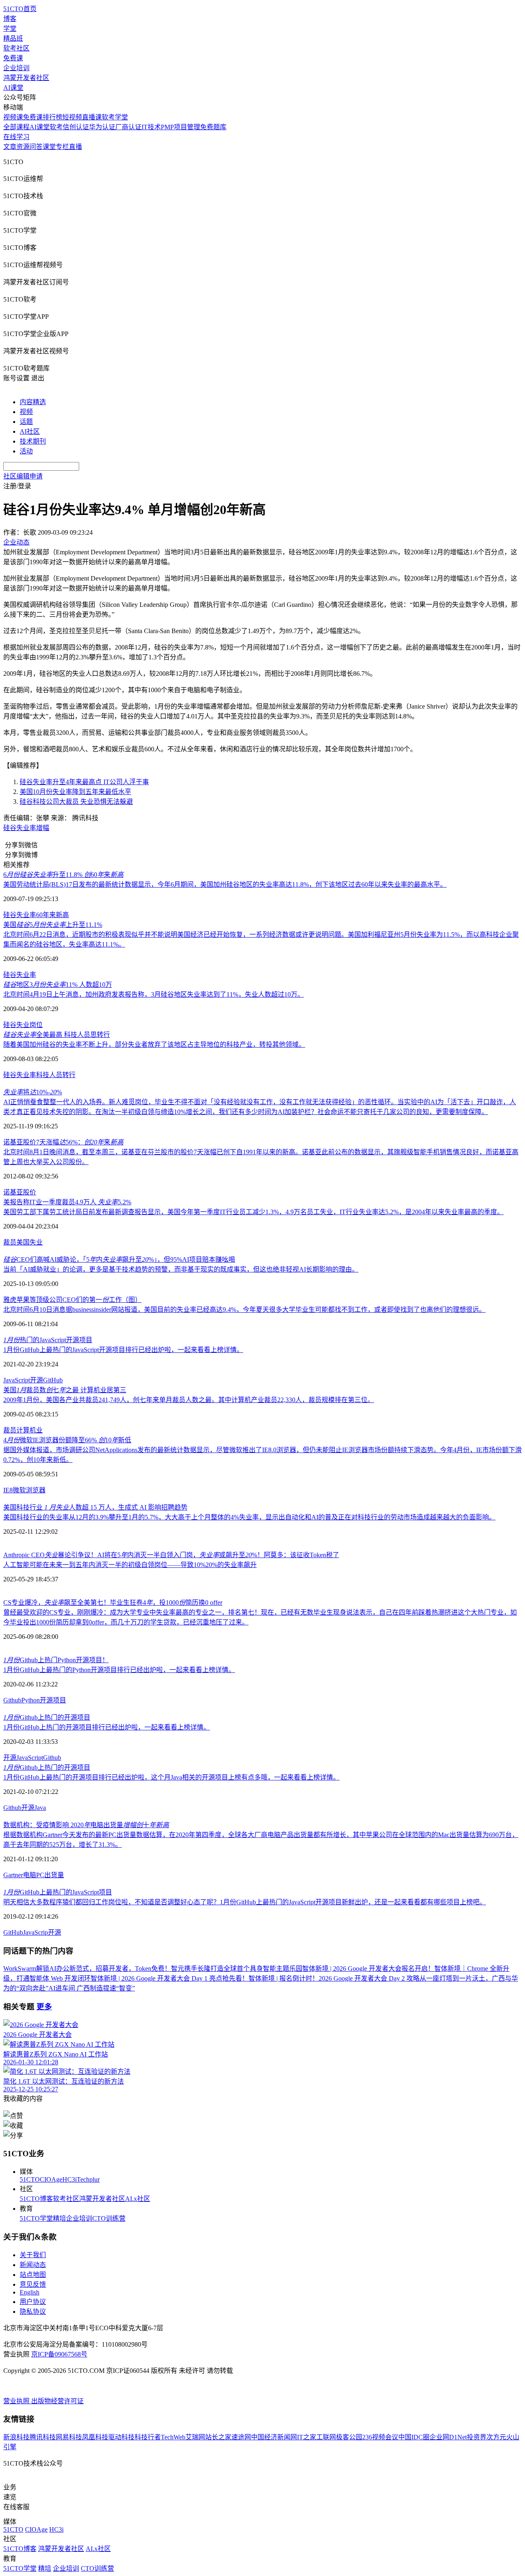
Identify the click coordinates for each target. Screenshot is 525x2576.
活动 (26, 451)
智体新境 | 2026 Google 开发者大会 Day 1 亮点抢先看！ (170, 1978)
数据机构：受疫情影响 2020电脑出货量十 (86, 1825)
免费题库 (213, 127)
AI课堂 (13, 88)
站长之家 (218, 2437)
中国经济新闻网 (274, 2437)
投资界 (477, 2437)
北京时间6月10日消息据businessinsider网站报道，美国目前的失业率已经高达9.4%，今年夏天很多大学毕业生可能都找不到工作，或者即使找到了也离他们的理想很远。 (244, 1310)
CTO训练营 (109, 2218)
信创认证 (76, 127)
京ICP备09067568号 (59, 2354)
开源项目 (53, 1700)
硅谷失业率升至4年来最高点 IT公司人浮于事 (84, 782)
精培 (59, 2218)
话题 (26, 422)
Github (12, 1700)
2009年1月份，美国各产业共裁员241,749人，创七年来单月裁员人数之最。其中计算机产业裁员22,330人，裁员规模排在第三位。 (189, 1400)
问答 (36, 147)
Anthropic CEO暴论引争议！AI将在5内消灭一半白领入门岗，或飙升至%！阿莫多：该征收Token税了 (171, 1555)
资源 (23, 147)
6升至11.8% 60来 (63, 875)
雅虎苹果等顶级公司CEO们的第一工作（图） (72, 1300)
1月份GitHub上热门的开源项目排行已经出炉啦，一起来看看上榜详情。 (107, 1727)
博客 (10, 19)
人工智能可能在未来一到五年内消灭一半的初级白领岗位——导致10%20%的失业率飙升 (130, 1565)
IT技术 (151, 127)
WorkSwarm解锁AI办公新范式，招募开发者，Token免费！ (87, 1969)
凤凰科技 (95, 2437)
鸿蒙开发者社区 (26, 78)
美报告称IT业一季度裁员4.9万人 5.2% (67, 1202)
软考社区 (16, 48)
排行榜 (52, 117)
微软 (19, 1490)
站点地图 (33, 2275)
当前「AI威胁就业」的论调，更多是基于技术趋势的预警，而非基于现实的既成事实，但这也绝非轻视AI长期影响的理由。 (181, 1269)
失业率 (26, 828)
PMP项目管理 (180, 127)
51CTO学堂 (36, 2218)
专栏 (62, 147)
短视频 (72, 117)
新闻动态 (33, 2265)
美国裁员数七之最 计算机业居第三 (65, 1390)
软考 (56, 127)
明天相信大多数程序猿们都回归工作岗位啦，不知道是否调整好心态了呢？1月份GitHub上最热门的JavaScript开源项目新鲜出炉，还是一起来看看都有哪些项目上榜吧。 (245, 1902)
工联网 (326, 2437)
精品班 (13, 38)
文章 (10, 147)
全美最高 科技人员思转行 (57, 1035)
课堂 (49, 147)
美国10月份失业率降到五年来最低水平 (75, 792)
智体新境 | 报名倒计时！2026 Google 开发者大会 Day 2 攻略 (334, 1978)
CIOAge (51, 2179)
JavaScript (17, 1380)
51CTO (30, 2179)
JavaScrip (35, 1932)
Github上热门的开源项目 (47, 1717)
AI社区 (30, 431)
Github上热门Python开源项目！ (56, 1660)
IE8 (8, 1490)
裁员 (10, 1242)
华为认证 (102, 127)
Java (40, 1808)
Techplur (88, 2179)
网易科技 (69, 2437)
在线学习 (16, 137)
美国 (23, 1242)
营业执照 (17, 2401)
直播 (75, 147)
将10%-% (33, 1092)
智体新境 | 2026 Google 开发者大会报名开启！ (368, 1969)
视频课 (13, 117)
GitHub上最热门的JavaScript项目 (58, 1892)
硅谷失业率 (20, 915)
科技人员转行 (56, 1075)
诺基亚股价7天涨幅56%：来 (63, 1142)
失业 (23, 1025)
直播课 (92, 117)
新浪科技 (16, 2437)
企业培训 (16, 68)
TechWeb (173, 2437)
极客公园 (349, 2437)
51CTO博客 (36, 2199)
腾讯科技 (43, 2437)
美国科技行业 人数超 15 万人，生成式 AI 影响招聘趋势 (95, 1507)
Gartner (13, 1875)
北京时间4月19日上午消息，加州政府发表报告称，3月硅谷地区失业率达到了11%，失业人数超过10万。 (154, 994)
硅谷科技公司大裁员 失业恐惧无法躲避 (76, 802)
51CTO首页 (20, 9)
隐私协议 (33, 2312)
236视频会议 (380, 2437)
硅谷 (10, 828)
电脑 (30, 1875)
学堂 (10, 29)
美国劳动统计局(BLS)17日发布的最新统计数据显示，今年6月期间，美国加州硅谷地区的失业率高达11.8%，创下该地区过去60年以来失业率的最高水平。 (225, 884)
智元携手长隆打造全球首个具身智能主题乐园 (237, 1969)
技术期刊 (33, 441)
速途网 (241, 2437)
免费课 (13, 58)
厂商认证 (128, 127)
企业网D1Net (448, 2437)
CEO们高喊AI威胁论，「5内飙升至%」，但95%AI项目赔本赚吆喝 (119, 1259)
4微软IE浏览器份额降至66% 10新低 (67, 1440)
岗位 (36, 1025)
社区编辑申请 (23, 476)
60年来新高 (52, 915)
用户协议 (33, 2302)
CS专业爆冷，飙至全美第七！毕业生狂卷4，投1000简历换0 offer (113, 1603)
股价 (30, 1192)
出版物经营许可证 (57, 2401)
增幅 (43, 828)
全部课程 (16, 127)
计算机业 (30, 1430)
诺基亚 (13, 1192)
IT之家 (307, 2437)
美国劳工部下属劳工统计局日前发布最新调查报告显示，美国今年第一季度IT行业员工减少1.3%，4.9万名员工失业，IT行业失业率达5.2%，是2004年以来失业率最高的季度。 (253, 1212)
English (30, 2292)
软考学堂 (115, 117)
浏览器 (36, 1490)
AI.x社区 (138, 2199)
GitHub (53, 1380)
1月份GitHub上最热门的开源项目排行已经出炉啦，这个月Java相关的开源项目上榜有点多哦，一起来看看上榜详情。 (171, 1777)
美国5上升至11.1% (53, 925)
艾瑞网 (195, 2437)
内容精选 (33, 402)
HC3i (70, 2179)
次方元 (496, 2437)
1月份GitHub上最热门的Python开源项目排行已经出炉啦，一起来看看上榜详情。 (119, 1670)
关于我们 (33, 2255)
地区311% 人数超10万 (58, 985)
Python (31, 1700)
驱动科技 (121, 2437)
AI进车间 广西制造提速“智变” (92, 1988)
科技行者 (148, 2437)
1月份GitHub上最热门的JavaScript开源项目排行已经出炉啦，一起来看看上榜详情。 (123, 1350)
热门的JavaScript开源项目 (48, 1340)
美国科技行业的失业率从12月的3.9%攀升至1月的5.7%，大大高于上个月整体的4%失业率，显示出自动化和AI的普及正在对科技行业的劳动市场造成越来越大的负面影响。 (249, 1517)
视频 (26, 412)
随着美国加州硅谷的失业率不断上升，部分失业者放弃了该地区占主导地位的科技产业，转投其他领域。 (154, 1044)
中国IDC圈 (414, 2437)
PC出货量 (50, 1875)
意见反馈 (33, 2284)
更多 (44, 2007)
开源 (37, 1380)
